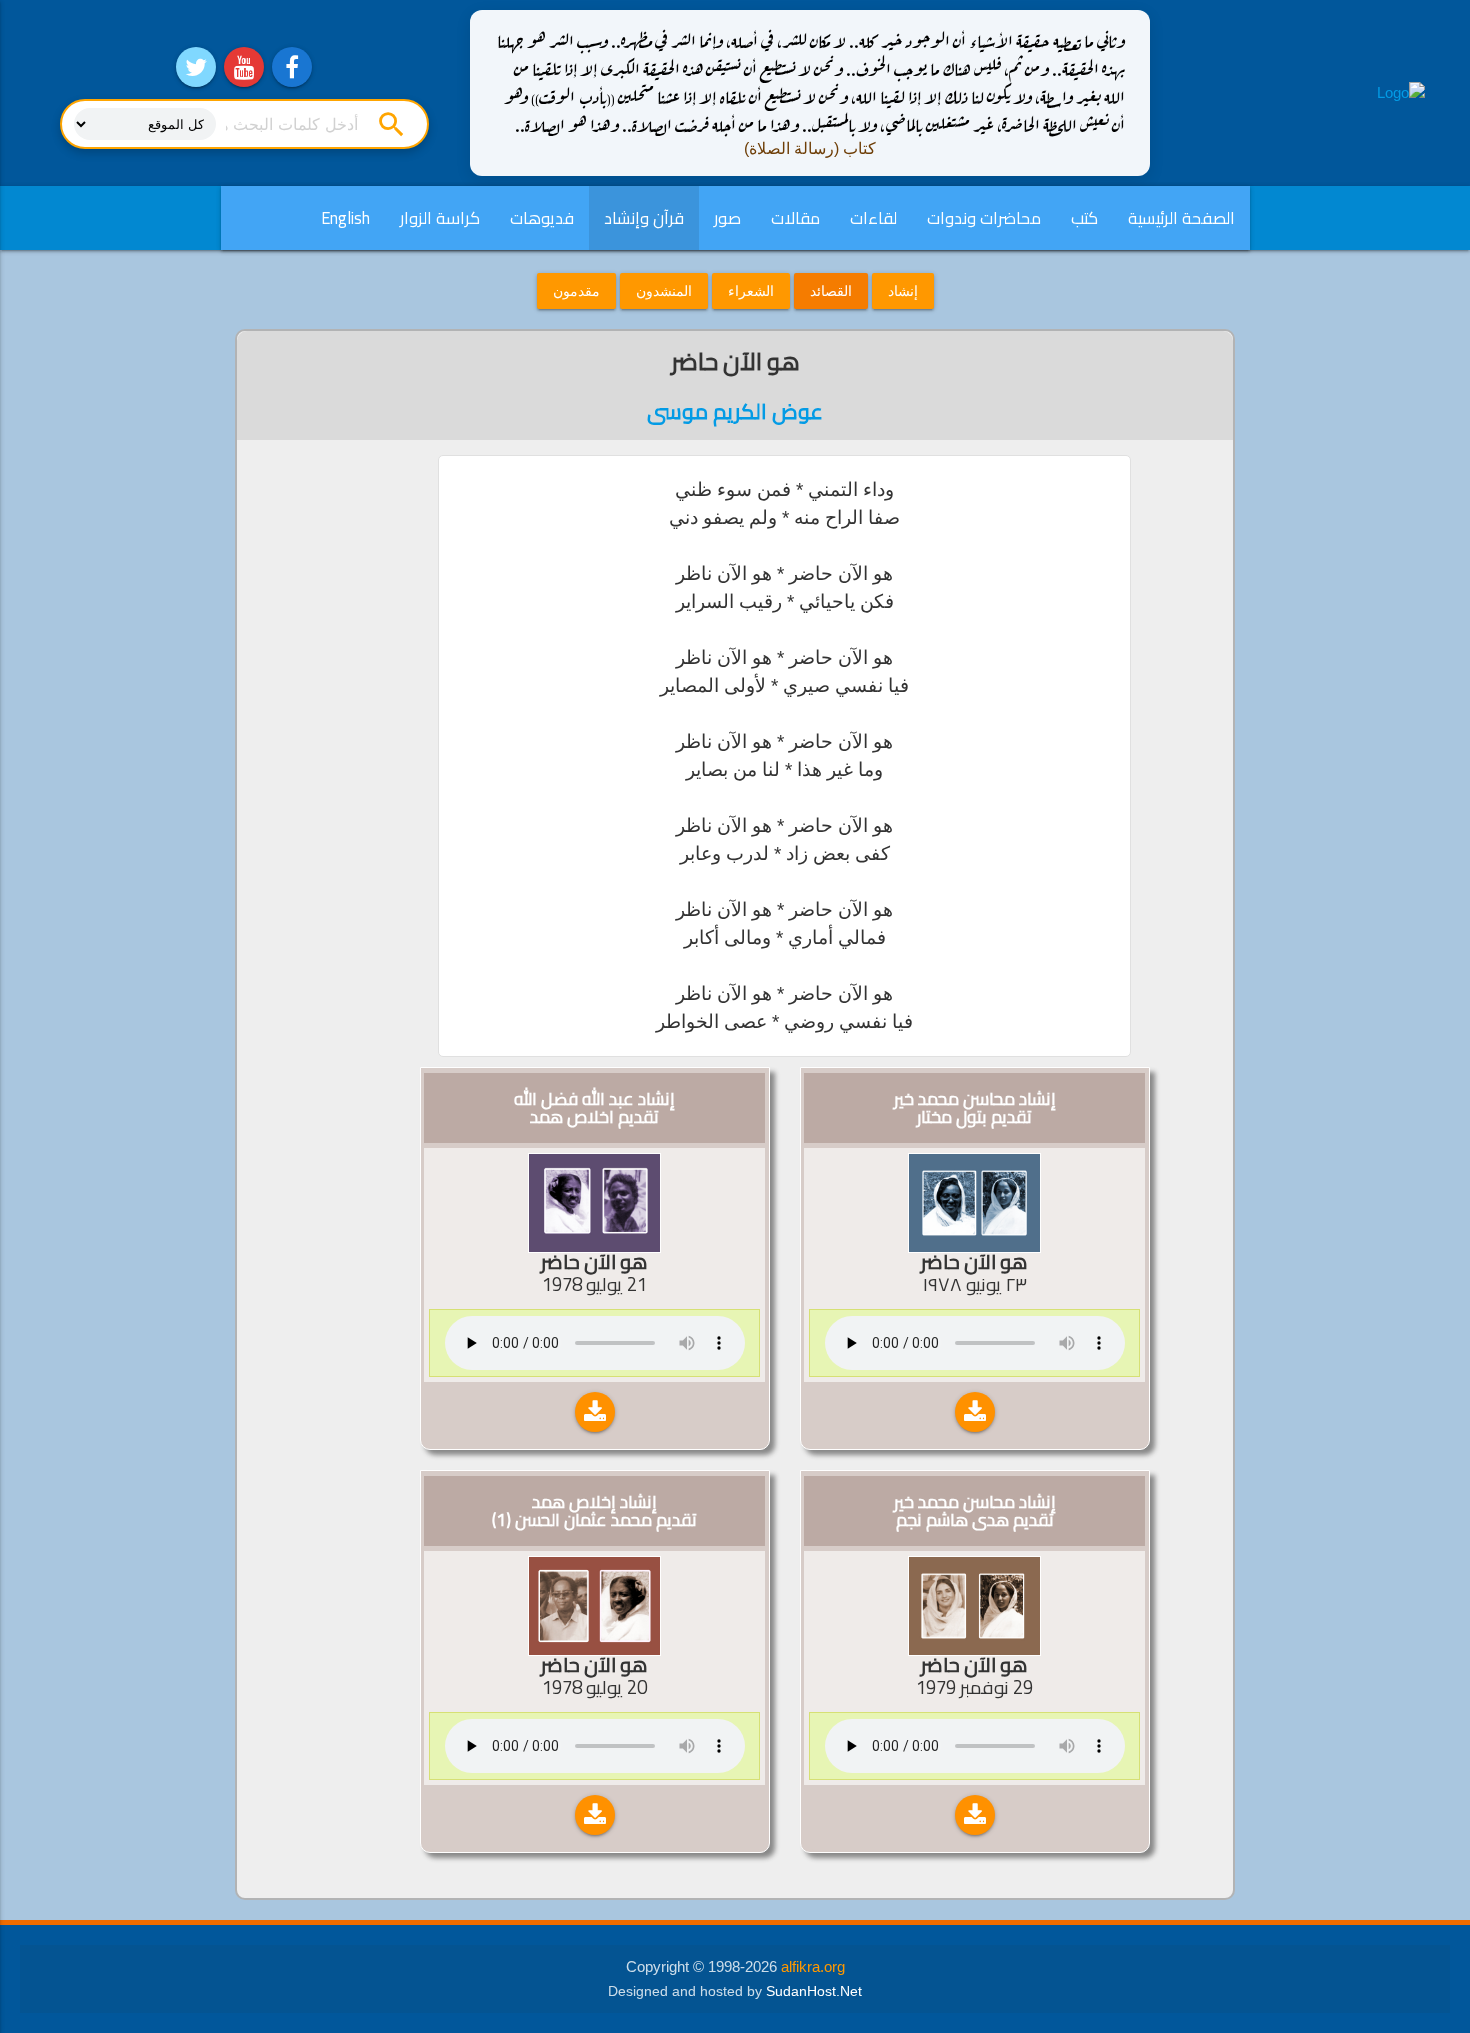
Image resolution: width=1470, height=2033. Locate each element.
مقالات (795, 218)
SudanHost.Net (814, 1991)
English (345, 218)
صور (727, 218)
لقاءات (873, 218)
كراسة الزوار (440, 218)
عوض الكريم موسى (735, 411)
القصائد (831, 291)
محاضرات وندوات (984, 218)
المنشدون (664, 291)
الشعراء (751, 291)
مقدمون (576, 291)
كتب (1084, 218)
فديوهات (542, 218)
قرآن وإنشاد (644, 218)
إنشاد (903, 291)
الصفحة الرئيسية (1181, 218)
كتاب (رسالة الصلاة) (810, 148)
